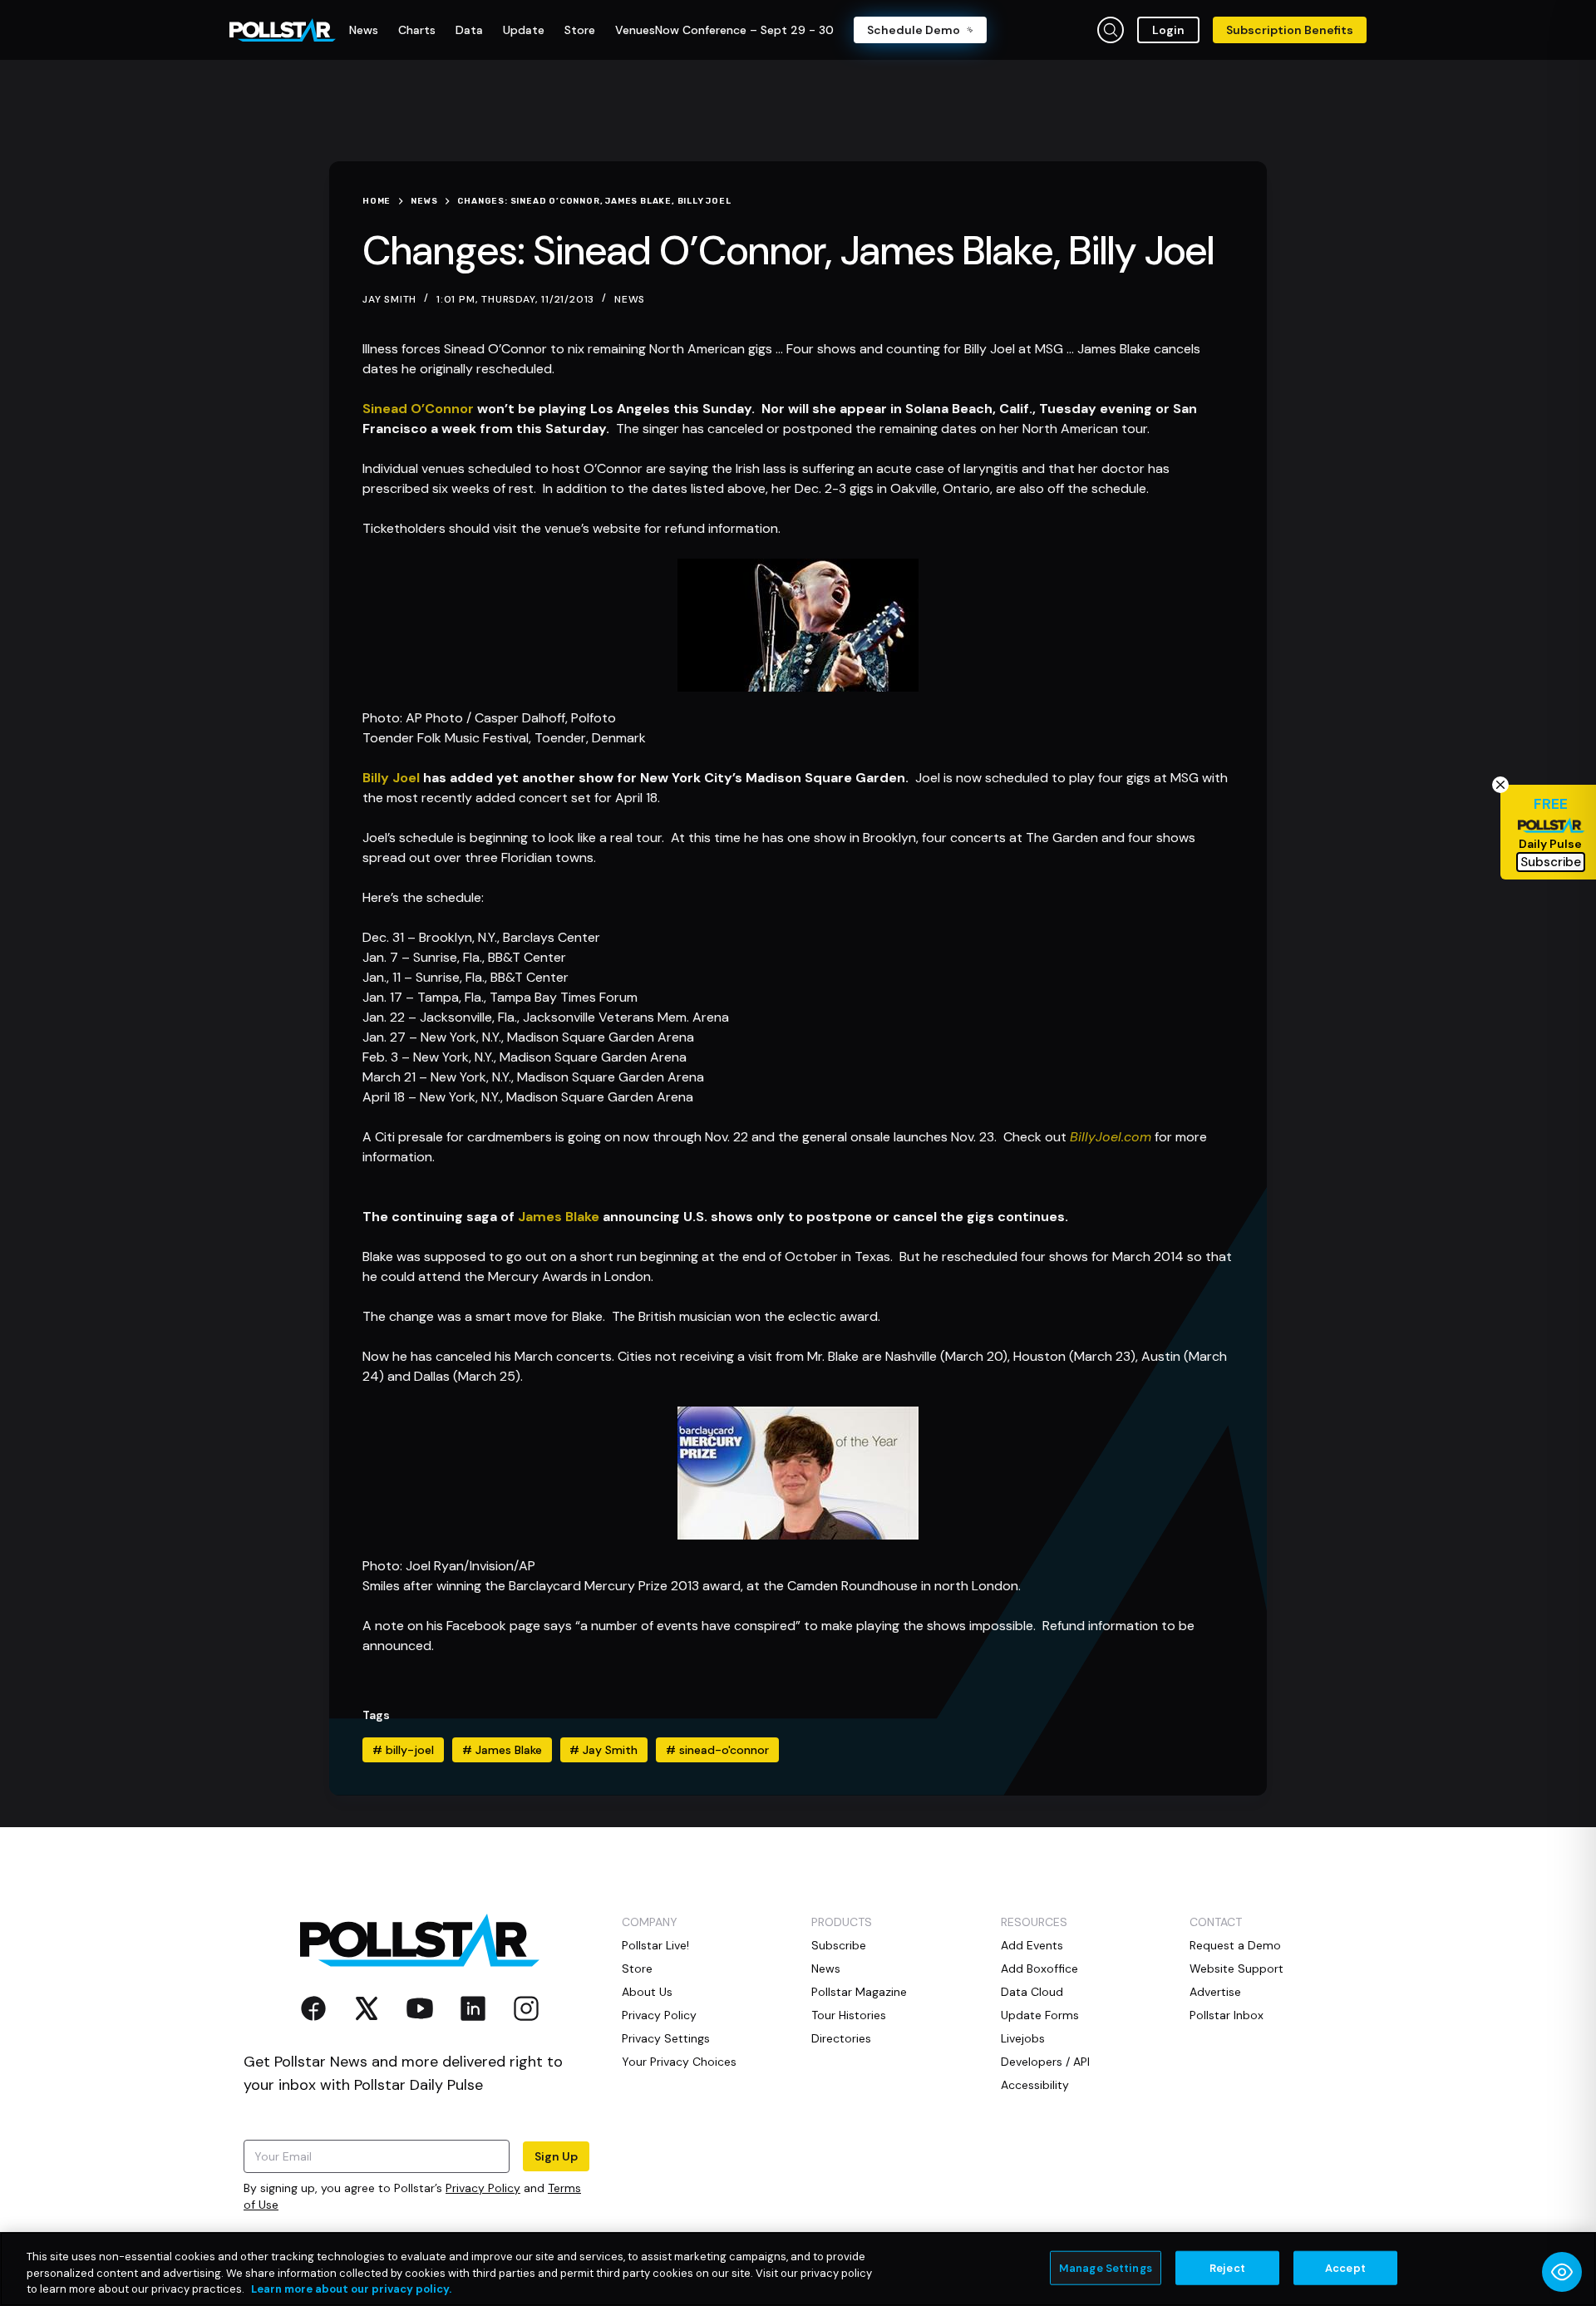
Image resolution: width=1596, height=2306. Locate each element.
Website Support (1236, 1968)
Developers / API (1045, 2062)
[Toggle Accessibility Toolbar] (1562, 2272)
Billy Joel (391, 778)
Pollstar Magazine (859, 1992)
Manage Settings (1106, 2267)
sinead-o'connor (717, 1750)
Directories (841, 2038)
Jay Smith (603, 1750)
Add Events (1032, 1945)
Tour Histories (849, 2015)
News (630, 299)
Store (637, 1968)
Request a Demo (1235, 1945)
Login (1168, 30)
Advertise (1215, 1992)
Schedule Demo (914, 30)
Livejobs (1023, 2038)
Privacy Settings (666, 2038)
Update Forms (1040, 2015)
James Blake (559, 1217)
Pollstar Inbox (1227, 2015)
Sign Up (556, 2156)
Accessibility (1035, 2085)
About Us (647, 1992)
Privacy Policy (483, 2188)
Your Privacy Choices (679, 2062)
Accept (1345, 2267)
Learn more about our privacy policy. (351, 2289)
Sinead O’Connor (418, 409)
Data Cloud (1032, 1992)
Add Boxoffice (1039, 1968)
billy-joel (403, 1750)
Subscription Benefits (1290, 30)
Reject (1227, 2267)
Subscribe (839, 1945)
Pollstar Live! (655, 1945)
